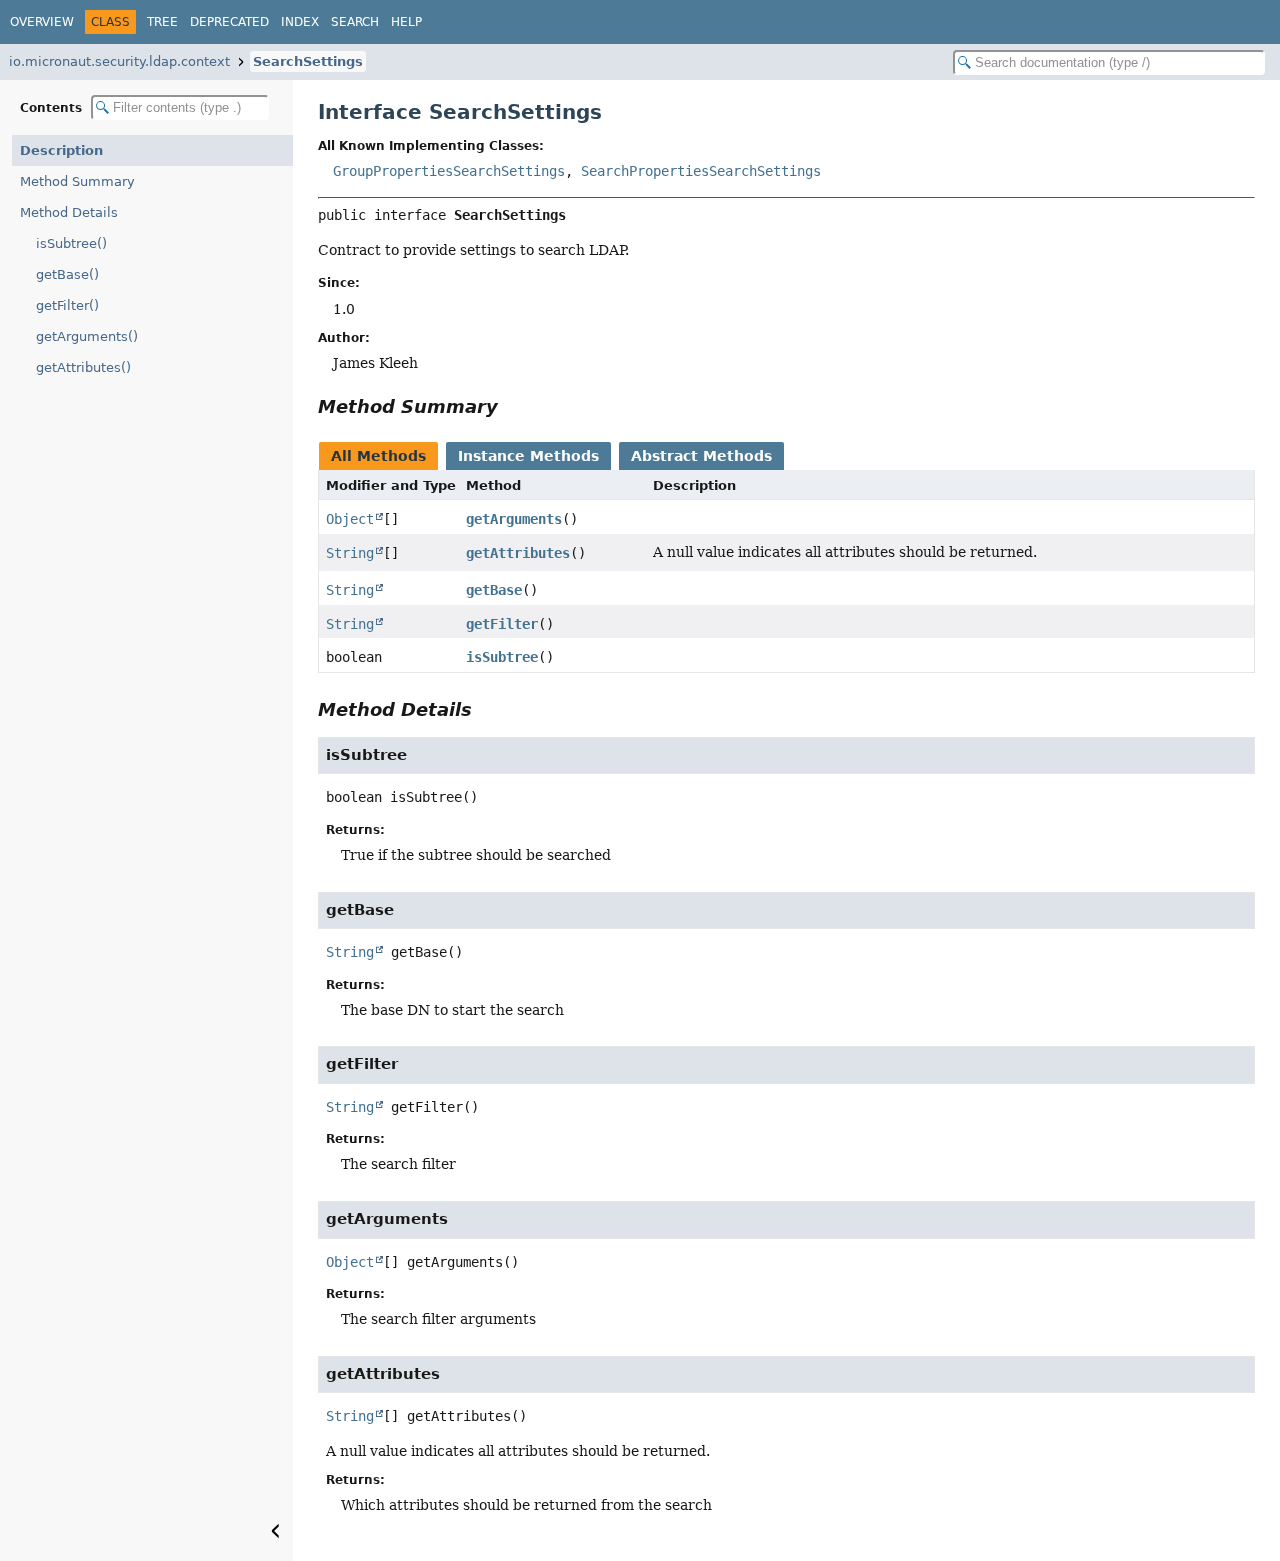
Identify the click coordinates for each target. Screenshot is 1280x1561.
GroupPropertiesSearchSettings (449, 171)
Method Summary (77, 181)
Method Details (69, 212)
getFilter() (67, 305)
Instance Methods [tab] (528, 456)
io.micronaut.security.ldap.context (119, 61)
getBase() (67, 274)
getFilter (502, 624)
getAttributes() (83, 367)
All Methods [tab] (378, 456)
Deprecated (229, 22)
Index (300, 22)
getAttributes (518, 553)
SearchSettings (308, 61)
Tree (162, 22)
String (350, 553)
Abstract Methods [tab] (701, 456)
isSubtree (502, 657)
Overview (42, 22)
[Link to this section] (512, 406)
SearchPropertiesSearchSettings (701, 171)
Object (350, 519)
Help (406, 22)
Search (355, 22)
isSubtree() (71, 243)
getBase (494, 590)
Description (61, 150)
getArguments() (87, 336)
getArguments (514, 519)
